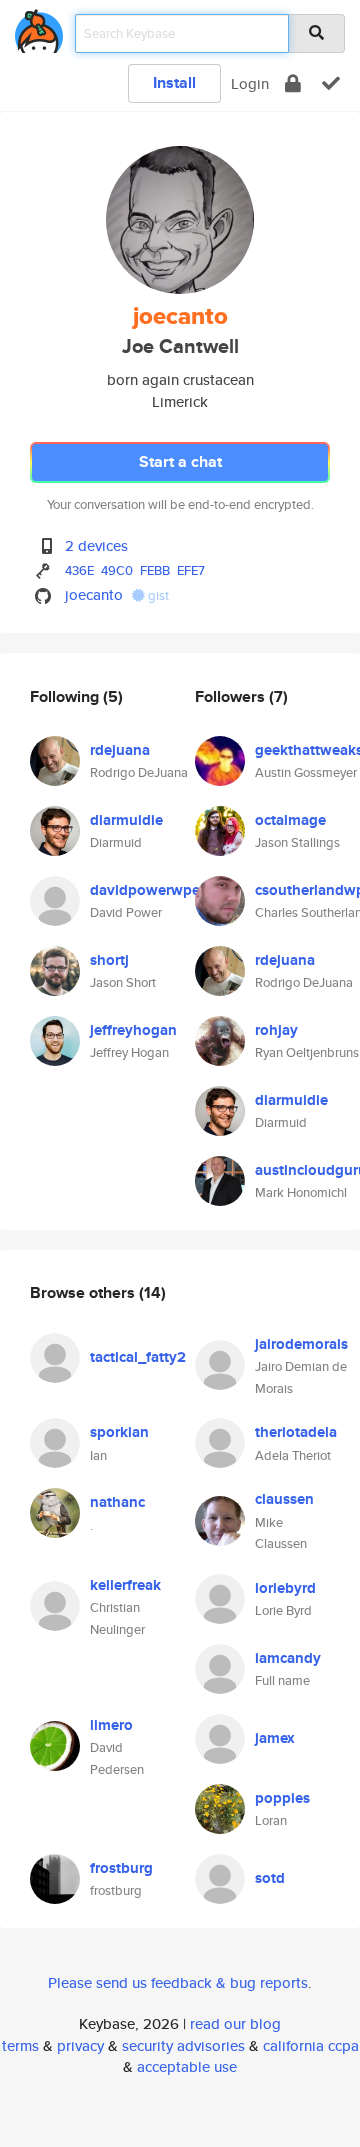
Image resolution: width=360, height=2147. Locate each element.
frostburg (121, 1868)
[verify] (331, 83)
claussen (284, 1499)
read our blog (235, 2023)
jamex (275, 1738)
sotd (270, 1878)
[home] (39, 27)
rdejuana (120, 750)
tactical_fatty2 (138, 1357)
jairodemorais (301, 1344)
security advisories (183, 2045)
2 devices (96, 545)
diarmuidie (126, 820)
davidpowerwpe (145, 890)
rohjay (276, 1030)
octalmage (290, 820)
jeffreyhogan (133, 1030)
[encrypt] (293, 83)
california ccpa (311, 2045)
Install (174, 82)
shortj (109, 960)
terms (20, 2045)
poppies (282, 1798)
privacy (80, 2045)
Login (250, 83)
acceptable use (187, 2066)
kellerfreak (125, 1585)
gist (157, 595)
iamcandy (288, 1658)
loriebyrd (285, 1588)
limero (111, 1725)
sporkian (119, 1432)
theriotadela (296, 1432)
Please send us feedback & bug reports (178, 1982)
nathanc (117, 1502)
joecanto (94, 594)
